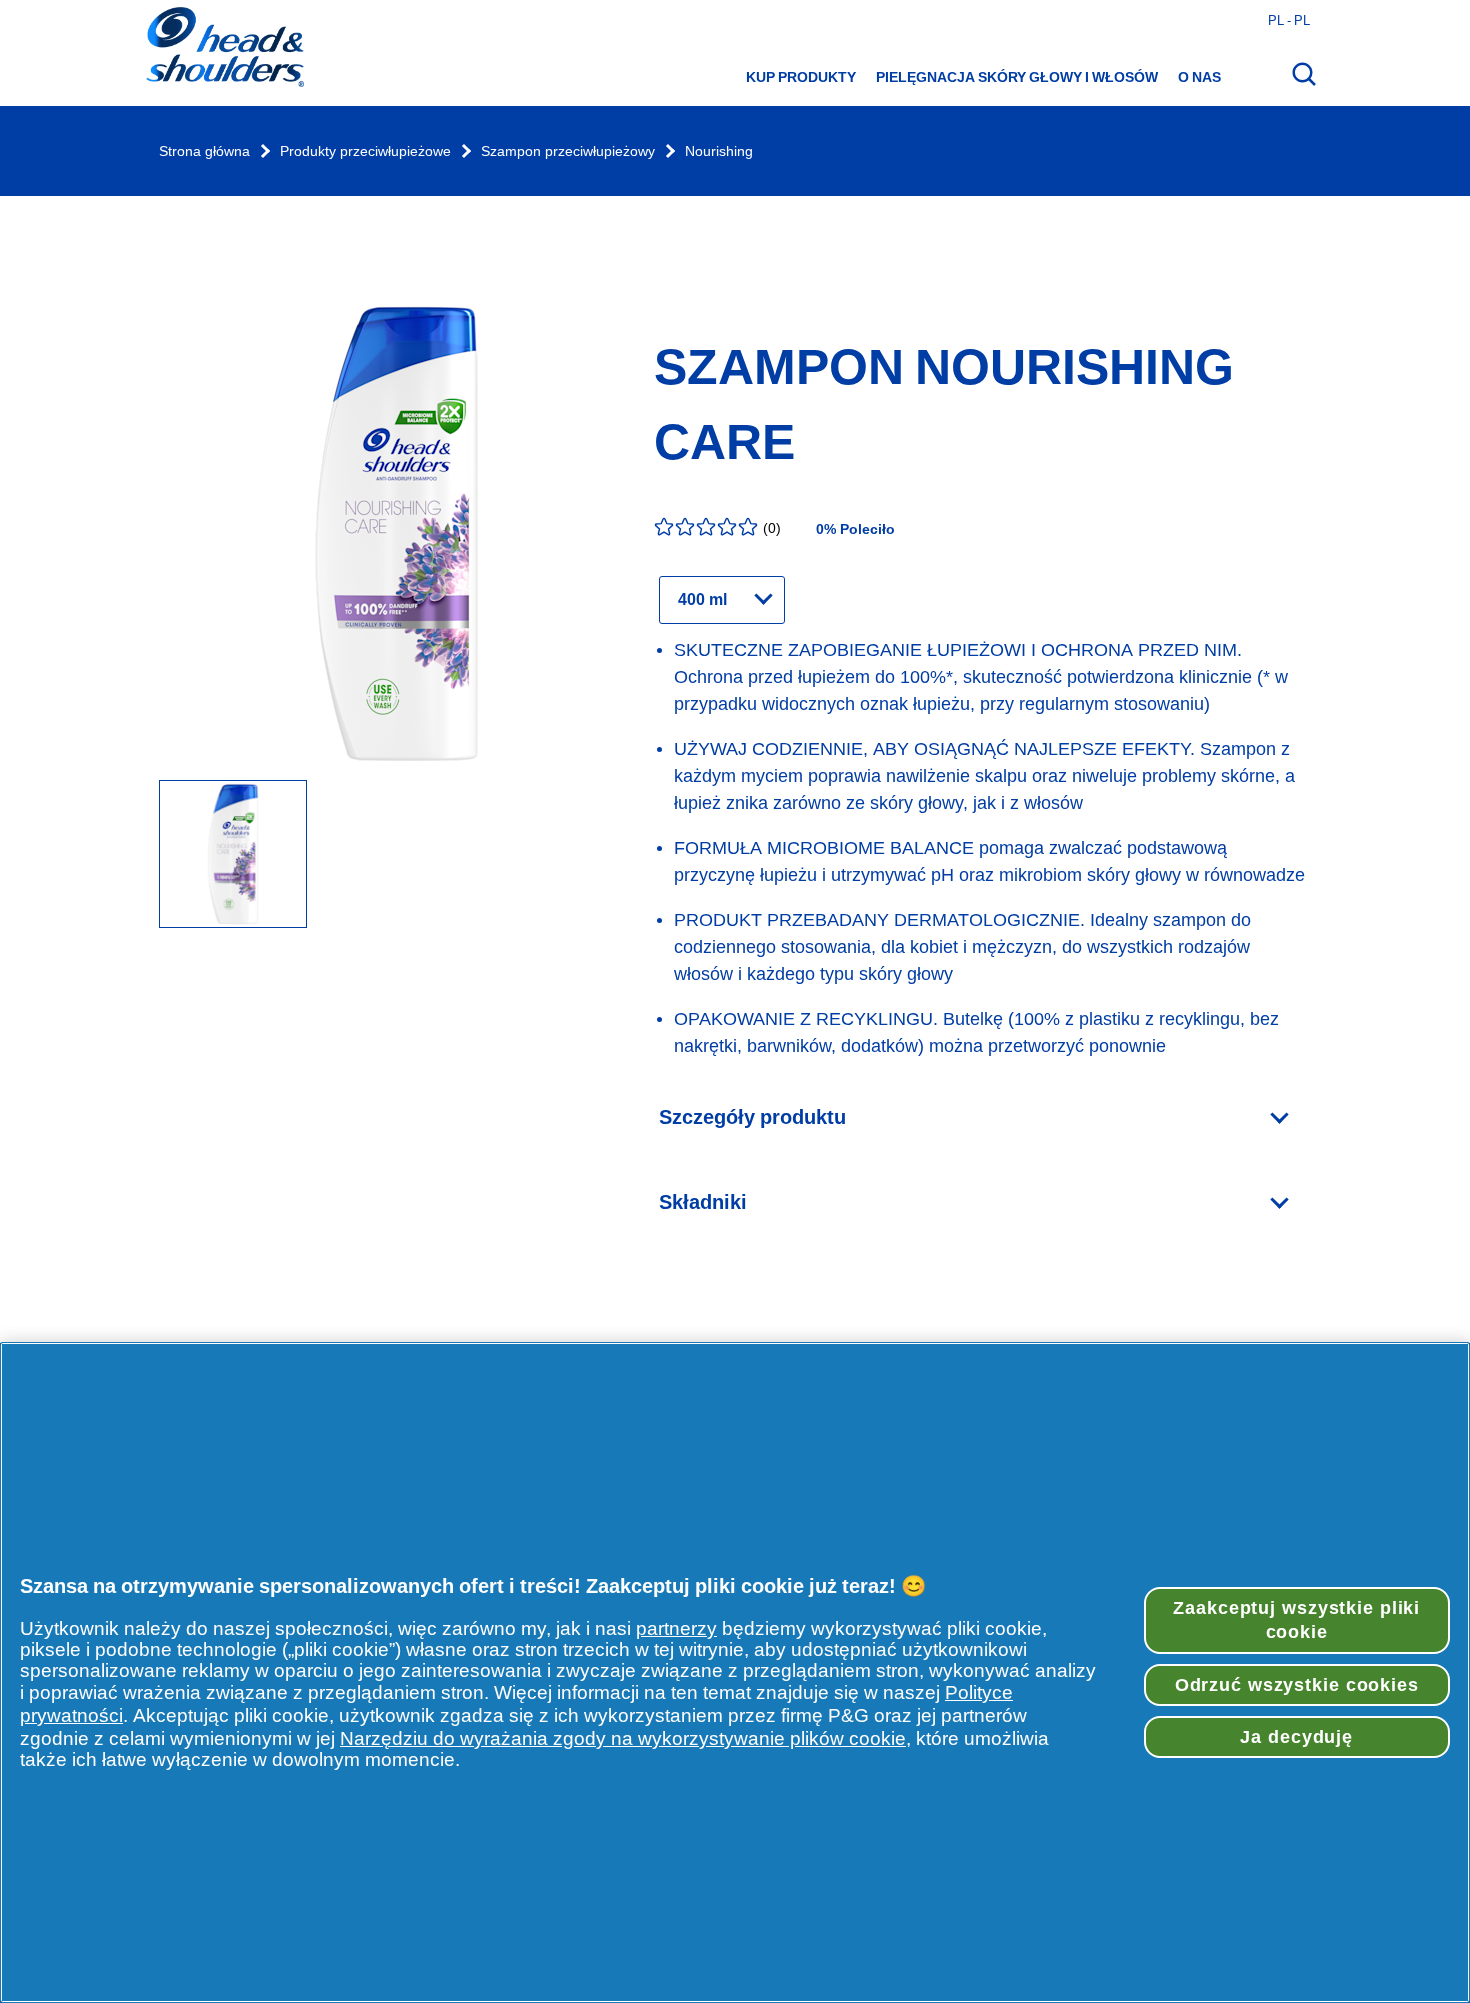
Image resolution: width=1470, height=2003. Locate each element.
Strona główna (204, 151)
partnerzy (676, 1628)
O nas (1199, 77)
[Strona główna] (224, 49)
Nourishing (719, 151)
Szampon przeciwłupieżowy (568, 151)
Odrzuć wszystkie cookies (1297, 1685)
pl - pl (1289, 20)
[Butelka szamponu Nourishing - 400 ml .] (233, 855)
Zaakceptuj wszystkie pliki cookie (1296, 1620)
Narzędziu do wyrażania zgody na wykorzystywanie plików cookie (623, 1738)
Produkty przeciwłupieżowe (365, 151)
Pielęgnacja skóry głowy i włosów (1017, 77)
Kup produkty (801, 77)
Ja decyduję (1296, 1737)
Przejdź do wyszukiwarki (99, 20)
